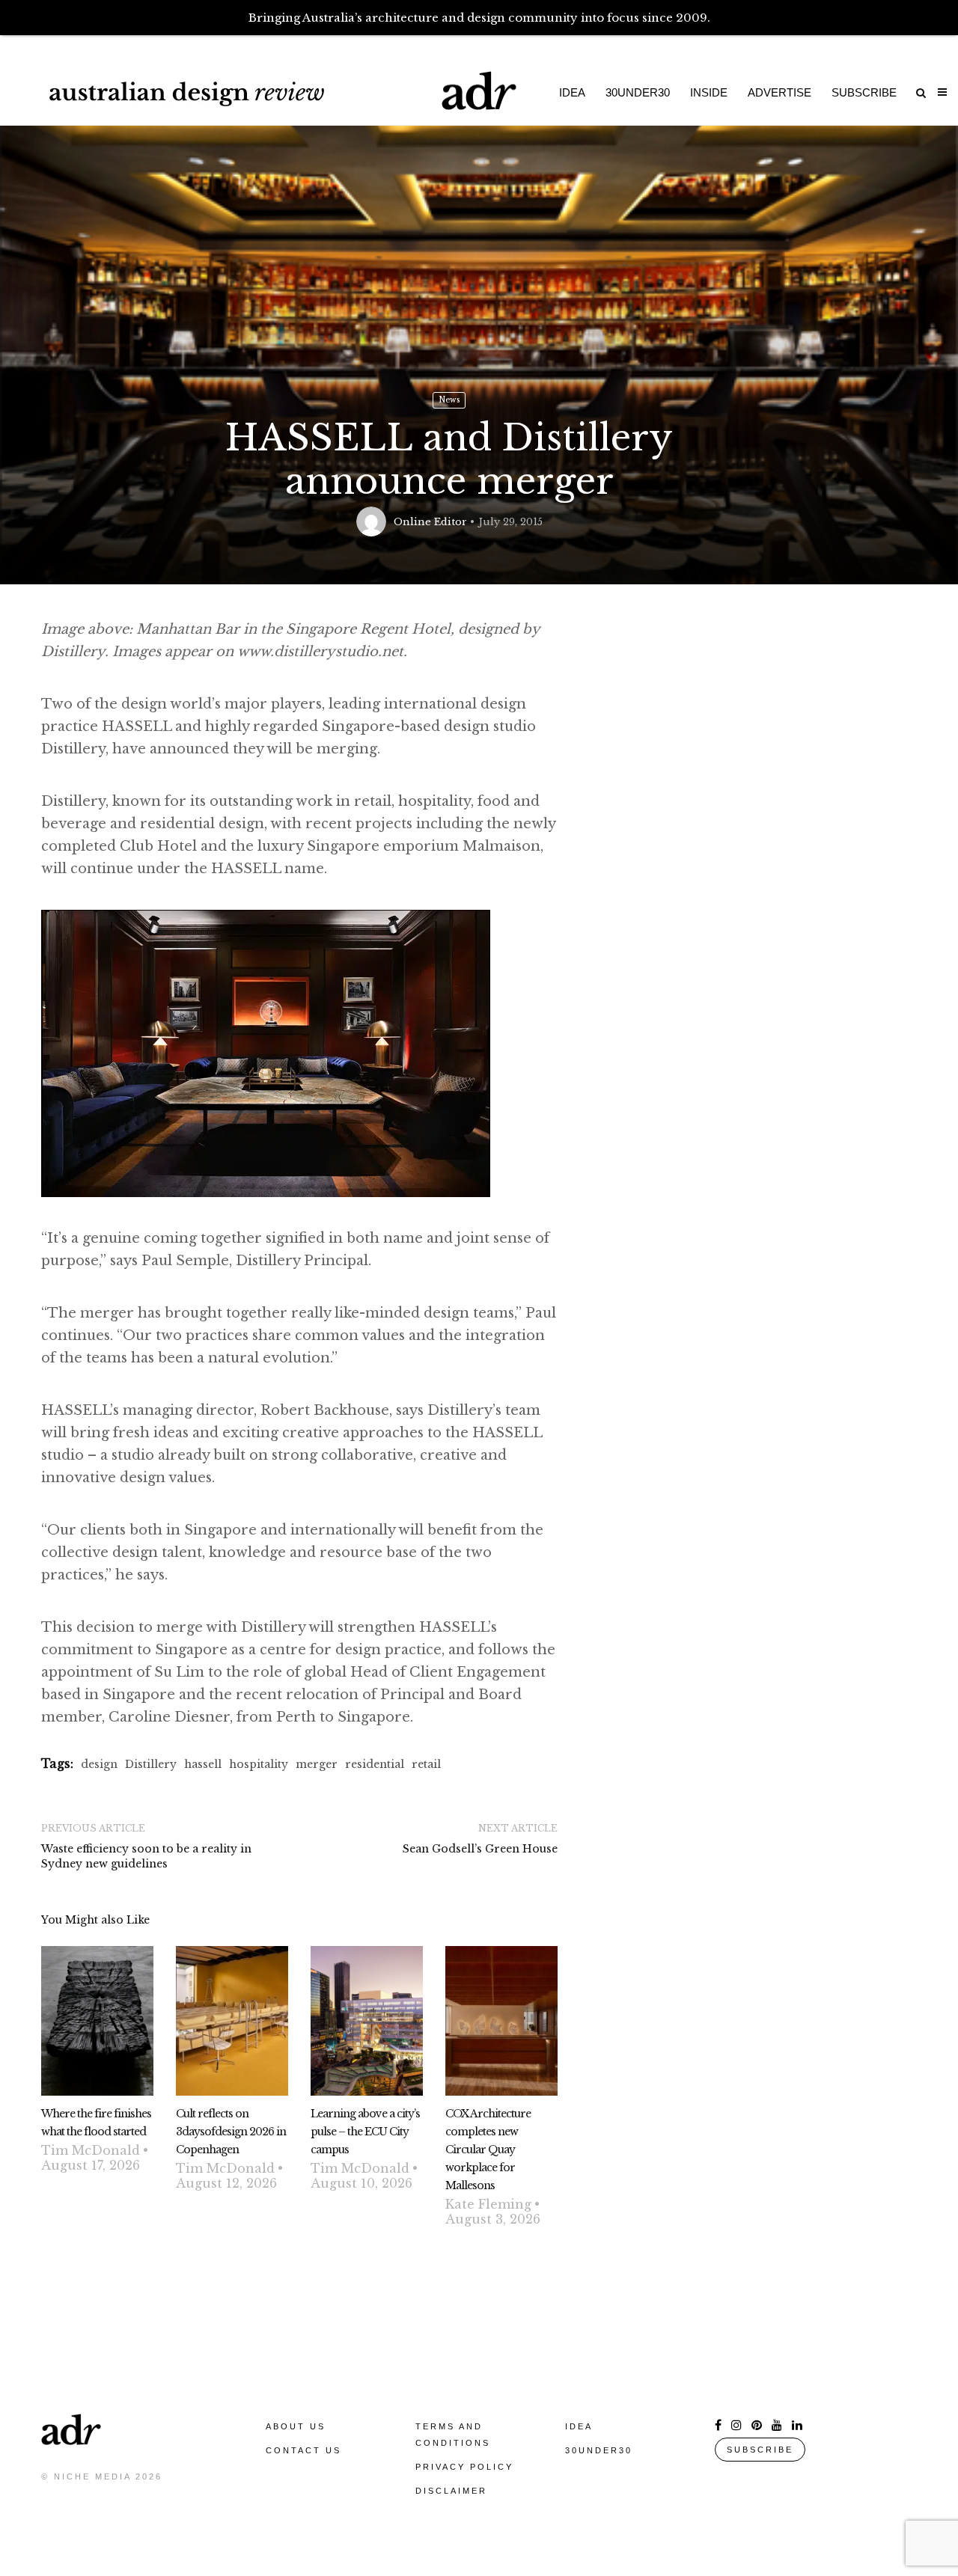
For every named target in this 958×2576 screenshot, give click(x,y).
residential (375, 1764)
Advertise (779, 92)
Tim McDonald (91, 2150)
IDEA (579, 2426)
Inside (709, 92)
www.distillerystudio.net (320, 652)
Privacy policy (464, 2467)
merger (317, 1764)
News (449, 400)
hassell (203, 1764)
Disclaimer (451, 2491)
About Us (296, 2426)
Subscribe (864, 92)
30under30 (638, 92)
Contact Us (303, 2450)
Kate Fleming (488, 2204)
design (99, 1764)
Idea (572, 92)
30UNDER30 (599, 2450)
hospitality (259, 1764)
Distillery (151, 1764)
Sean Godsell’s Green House (480, 1849)
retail (426, 1764)
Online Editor (430, 522)
